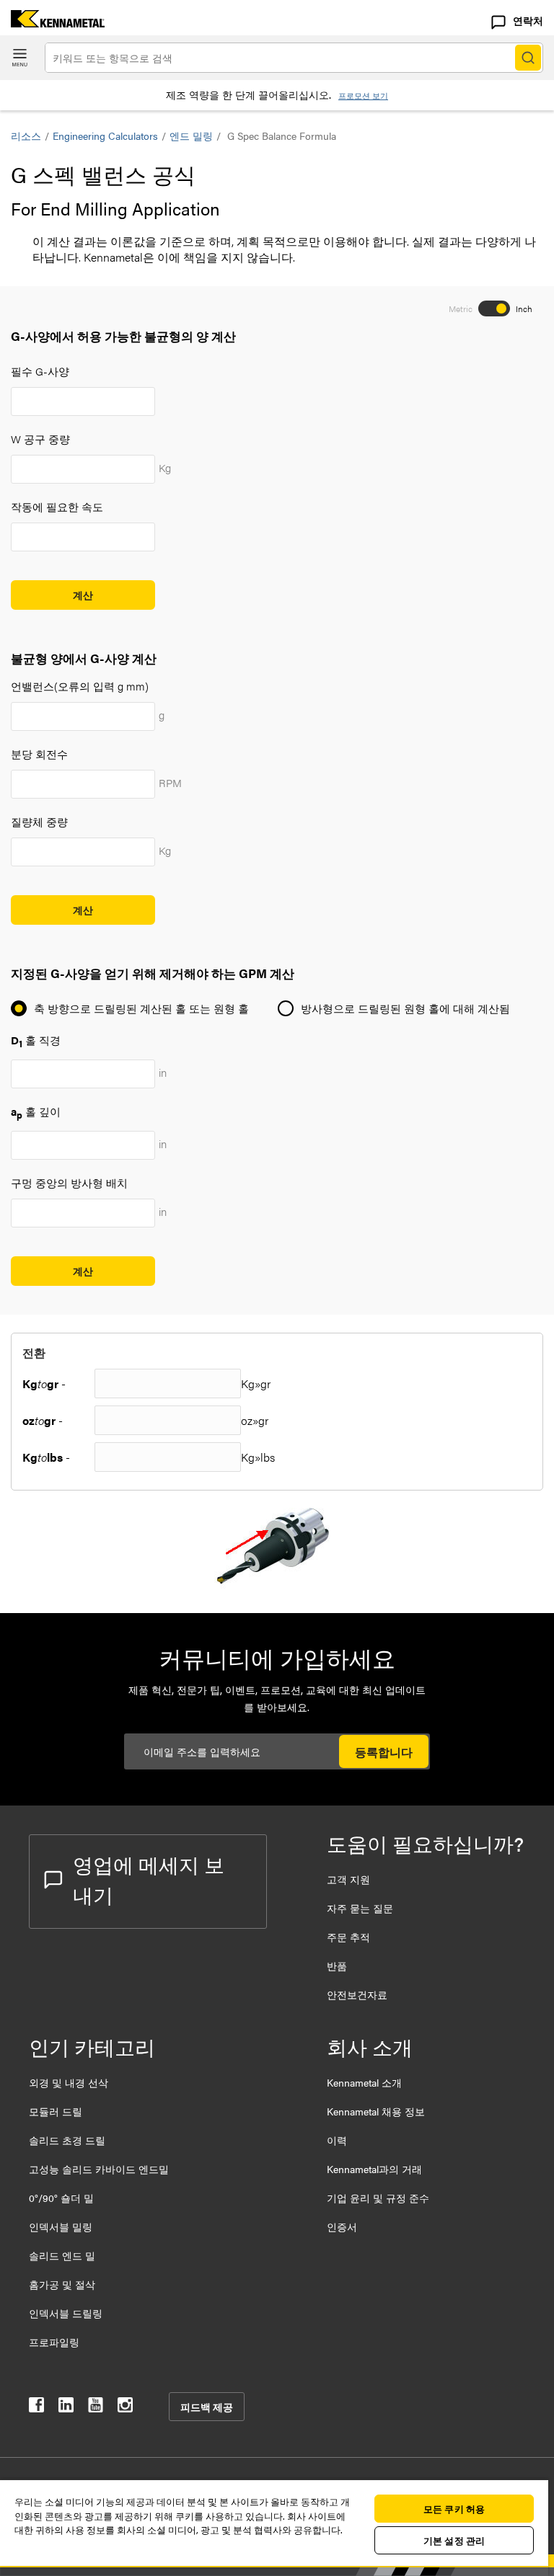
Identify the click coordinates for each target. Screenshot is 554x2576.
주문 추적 (348, 1937)
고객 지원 (348, 1879)
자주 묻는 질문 (360, 1908)
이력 (337, 2140)
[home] (52, 23)
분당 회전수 (39, 754)
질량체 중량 (39, 821)
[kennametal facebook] (36, 2408)
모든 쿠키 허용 (454, 2509)
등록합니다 (384, 1752)
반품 (337, 1966)
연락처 (528, 20)
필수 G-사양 (40, 371)
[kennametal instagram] (125, 2408)
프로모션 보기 (363, 96)
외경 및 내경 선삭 (69, 2082)
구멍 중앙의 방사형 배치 (69, 1182)
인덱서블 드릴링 (66, 2313)
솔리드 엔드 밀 (62, 2255)
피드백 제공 (207, 2407)
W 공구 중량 (40, 439)
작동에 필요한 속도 (57, 506)
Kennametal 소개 (364, 2082)
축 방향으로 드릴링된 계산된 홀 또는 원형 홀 (141, 1008)
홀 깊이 (36, 1111)
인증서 (342, 2226)
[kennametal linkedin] (66, 2408)
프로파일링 (54, 2342)
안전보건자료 (357, 1994)
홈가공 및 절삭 (62, 2284)
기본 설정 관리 (454, 2540)
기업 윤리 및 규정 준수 (378, 2198)
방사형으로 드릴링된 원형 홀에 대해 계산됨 (405, 1008)
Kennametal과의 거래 (374, 2169)
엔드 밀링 (191, 136)
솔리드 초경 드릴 (67, 2140)
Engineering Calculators (105, 136)
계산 (83, 595)
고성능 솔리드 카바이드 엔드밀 (99, 2169)
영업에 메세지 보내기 (149, 1879)
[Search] (528, 58)
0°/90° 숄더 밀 (61, 2198)
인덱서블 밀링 (61, 2226)
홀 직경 (36, 1040)
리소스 (26, 136)
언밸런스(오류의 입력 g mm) (80, 686)
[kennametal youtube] (96, 2408)
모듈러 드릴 (56, 2111)
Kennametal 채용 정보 (376, 2111)
